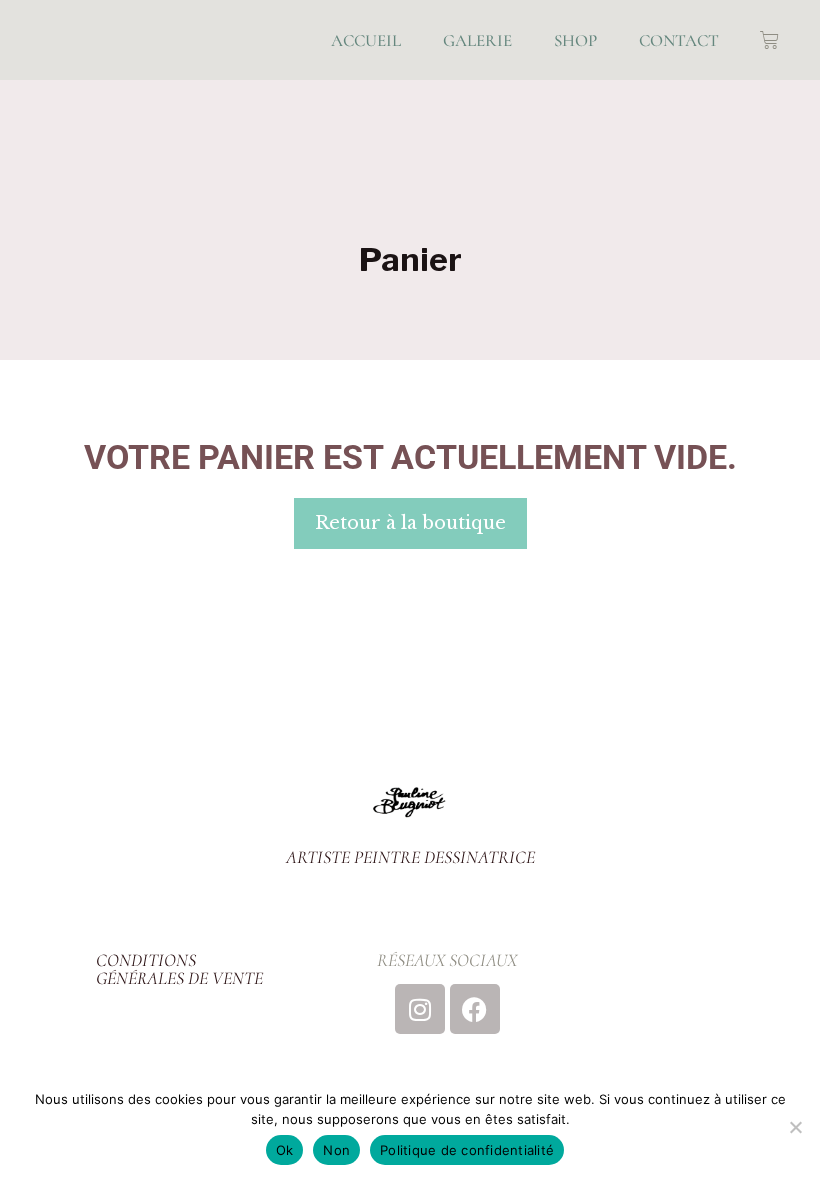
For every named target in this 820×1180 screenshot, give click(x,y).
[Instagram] (420, 1009)
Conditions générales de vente (179, 969)
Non (336, 1150)
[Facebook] (475, 1009)
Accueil (366, 40)
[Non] (795, 1127)
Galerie (477, 40)
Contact (679, 40)
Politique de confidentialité (467, 1150)
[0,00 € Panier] (769, 40)
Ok (285, 1150)
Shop (575, 40)
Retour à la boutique (410, 523)
